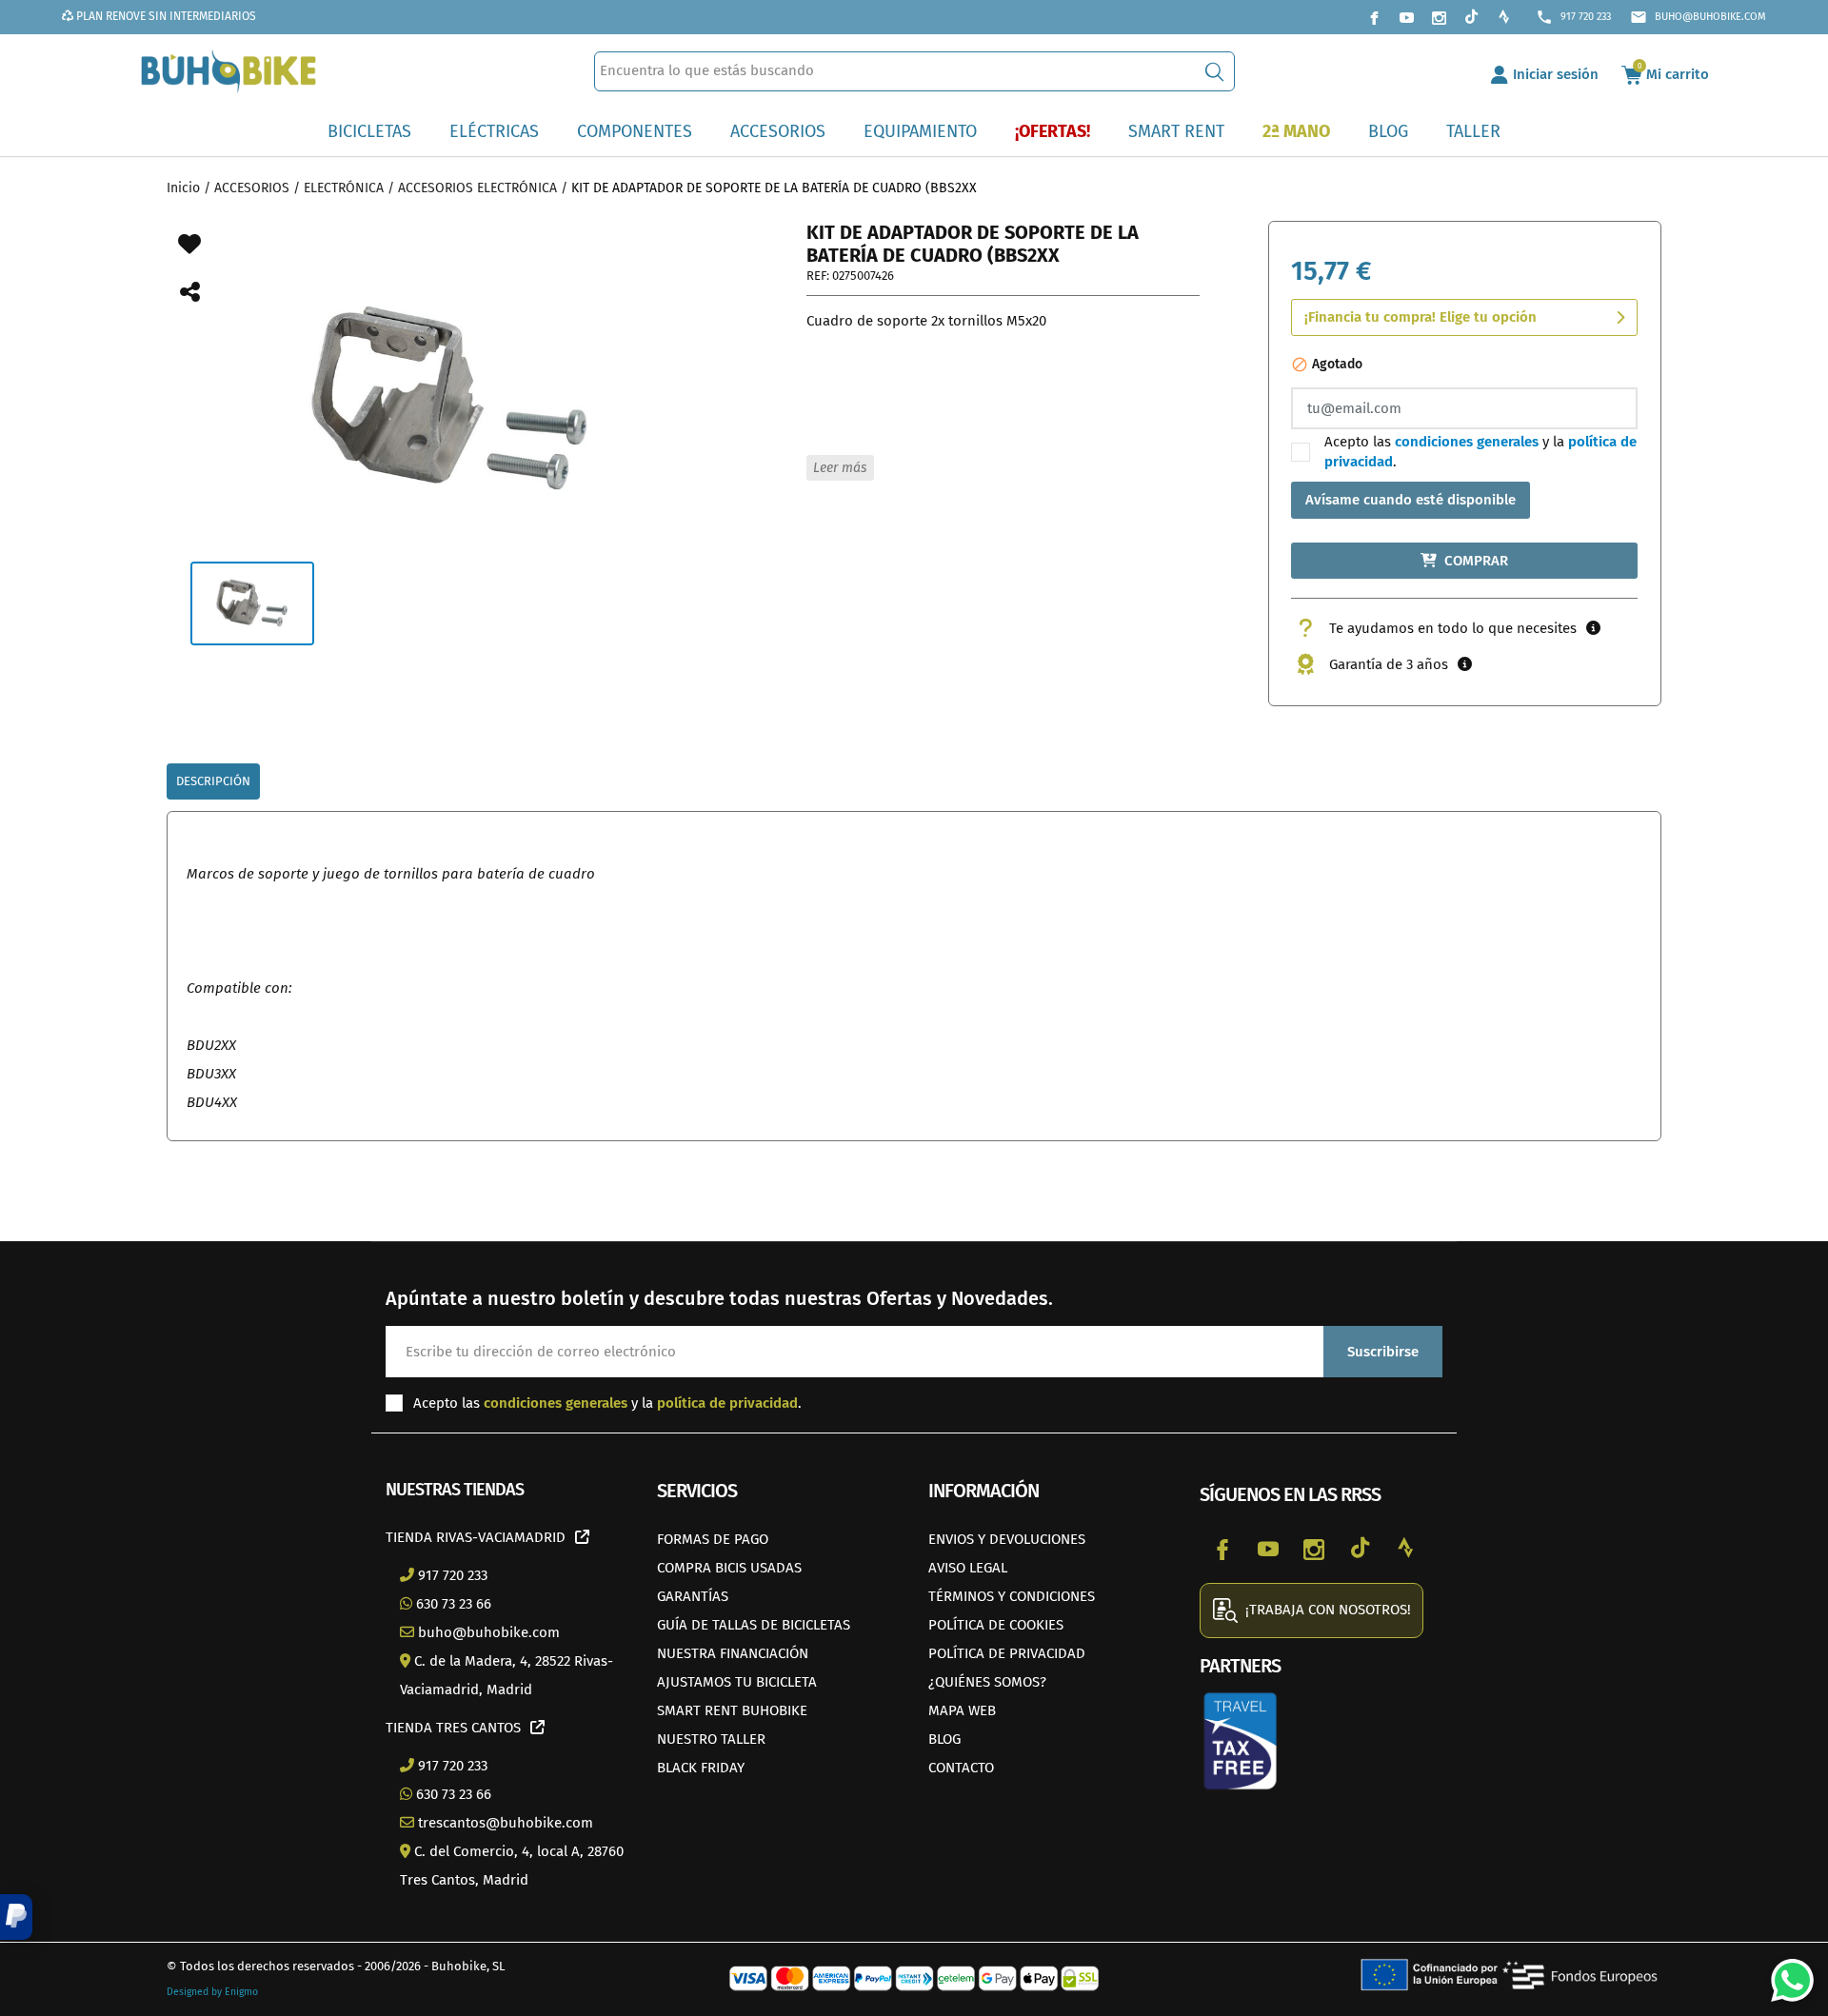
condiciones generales (1467, 442)
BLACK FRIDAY (701, 1768)
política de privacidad (727, 1403)
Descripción (213, 781)
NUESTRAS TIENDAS (455, 1490)
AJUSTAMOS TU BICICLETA (737, 1682)
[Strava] (1503, 17)
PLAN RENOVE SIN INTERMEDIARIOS (165, 16)
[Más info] (1593, 629)
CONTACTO (961, 1768)
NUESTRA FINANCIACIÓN (733, 1653)
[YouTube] (1406, 17)
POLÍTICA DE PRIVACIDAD (1007, 1653)
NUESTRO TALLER (711, 1739)
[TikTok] (1471, 17)
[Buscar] (1214, 71)
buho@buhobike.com (1698, 17)
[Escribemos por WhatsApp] (1785, 1973)
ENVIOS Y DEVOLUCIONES (1007, 1539)
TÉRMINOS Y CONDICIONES (1012, 1596)
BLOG (944, 1739)
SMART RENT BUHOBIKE (732, 1710)
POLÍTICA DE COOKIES (996, 1625)
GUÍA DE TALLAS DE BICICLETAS (754, 1625)
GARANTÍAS (693, 1596)
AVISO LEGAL (968, 1568)
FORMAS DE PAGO (713, 1539)
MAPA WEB (962, 1710)
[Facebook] (1374, 17)
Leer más (840, 468)
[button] (16, 1917)
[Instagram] (1439, 17)
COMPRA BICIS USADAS (729, 1568)
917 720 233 (1573, 17)
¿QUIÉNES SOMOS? (987, 1682)
